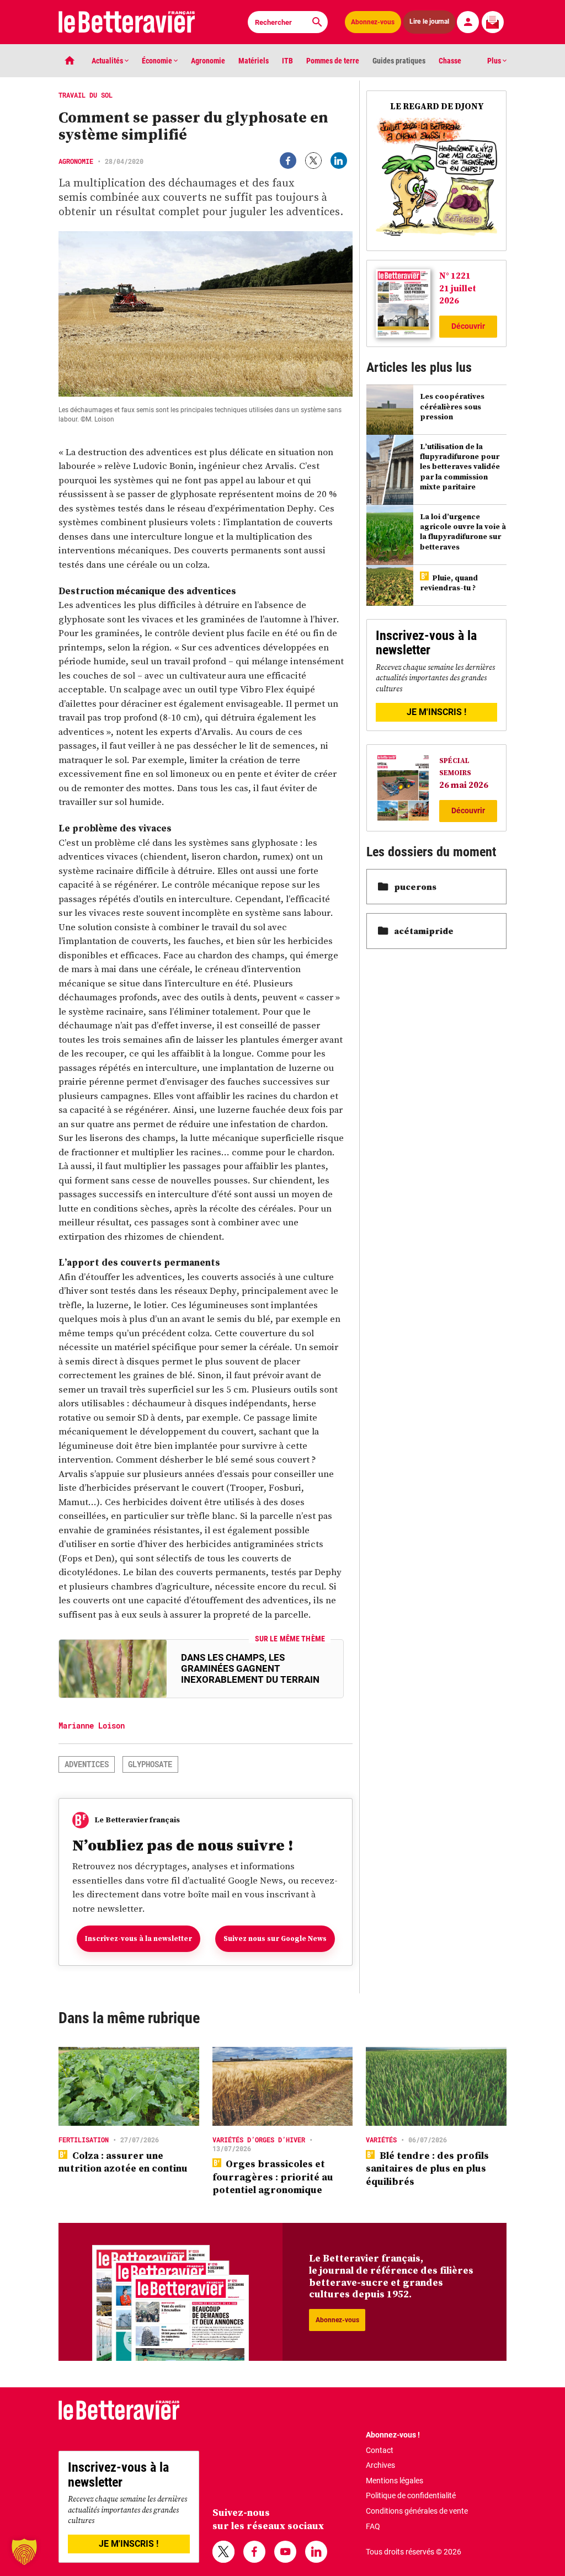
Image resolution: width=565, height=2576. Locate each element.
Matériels (254, 61)
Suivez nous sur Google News (275, 1938)
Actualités (108, 61)
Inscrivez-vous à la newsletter (138, 1938)
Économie (158, 61)
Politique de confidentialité (411, 2495)
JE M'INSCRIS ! (436, 712)
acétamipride (424, 931)
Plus (495, 61)
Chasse (450, 61)
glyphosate (150, 1764)
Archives (380, 2465)
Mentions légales (395, 2481)
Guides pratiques (399, 61)
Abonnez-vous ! (393, 2435)
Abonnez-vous (373, 22)
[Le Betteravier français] (127, 22)
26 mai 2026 (464, 785)
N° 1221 (455, 275)
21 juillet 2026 (458, 294)
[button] (24, 2552)
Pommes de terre (333, 61)
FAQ (373, 2526)
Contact (380, 2450)
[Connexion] (468, 22)
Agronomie (208, 61)
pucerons (415, 887)
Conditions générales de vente (417, 2511)
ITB (287, 61)
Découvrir (468, 326)
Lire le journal (429, 22)
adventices (87, 1764)
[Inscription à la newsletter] (493, 22)
